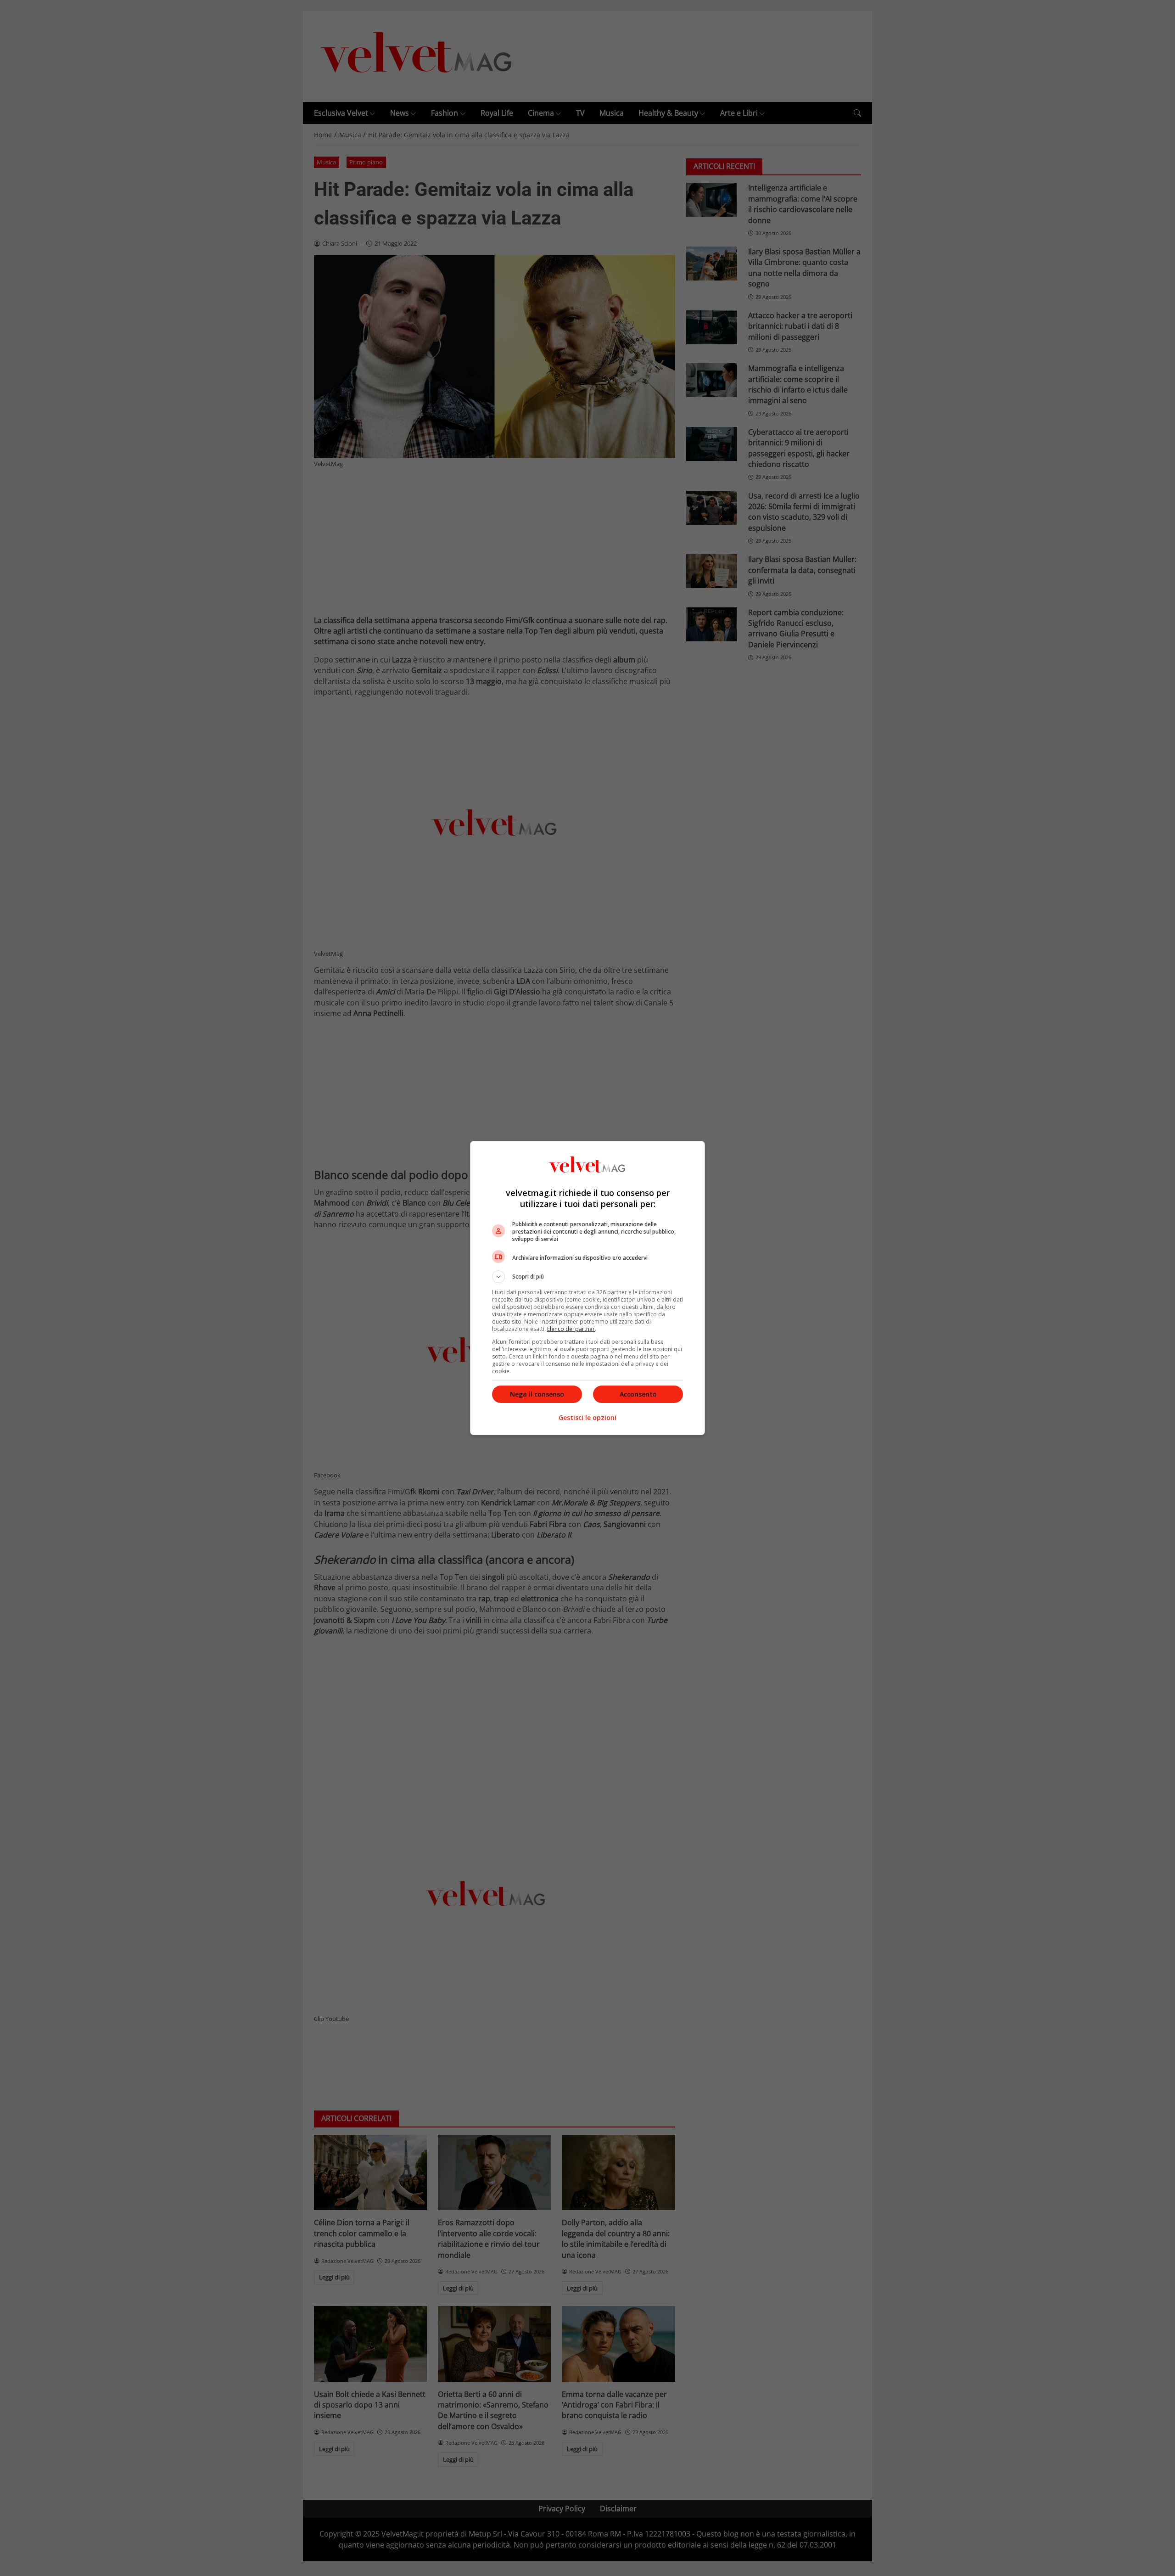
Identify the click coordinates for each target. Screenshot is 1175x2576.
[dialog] (587, 1288)
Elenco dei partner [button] (571, 1329)
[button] (587, 1277)
